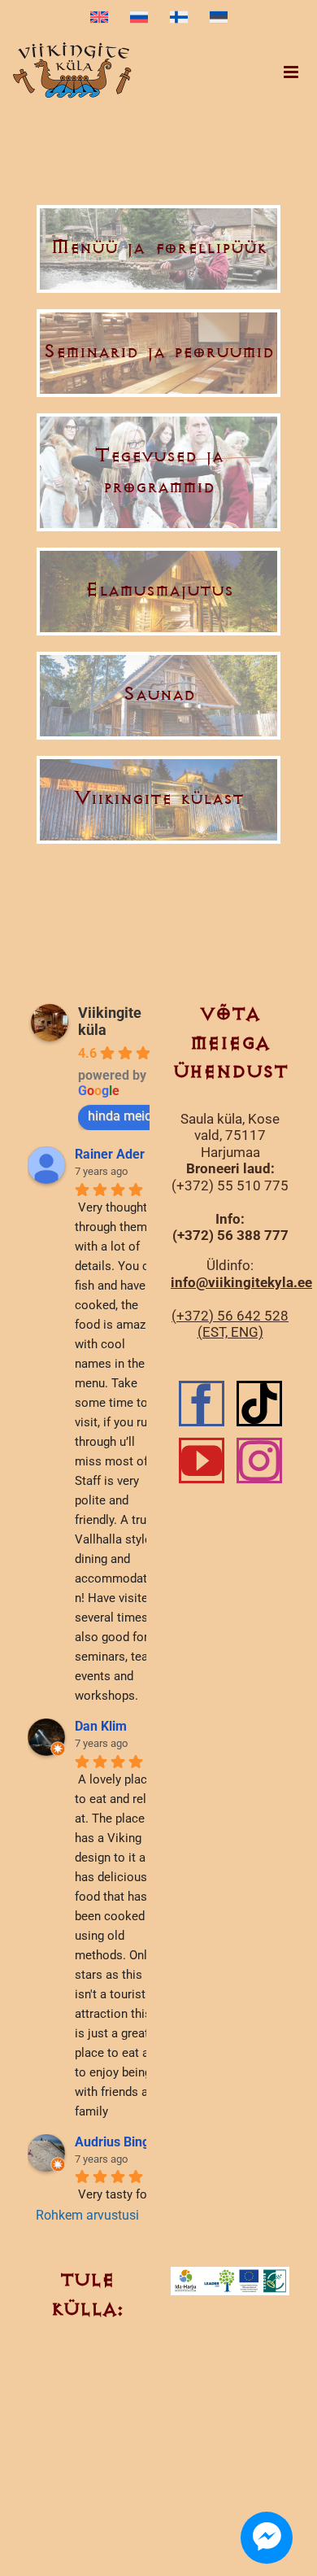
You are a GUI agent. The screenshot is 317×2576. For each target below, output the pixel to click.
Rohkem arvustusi (87, 2215)
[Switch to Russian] (139, 18)
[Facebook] (202, 1404)
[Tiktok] (259, 1404)
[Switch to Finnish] (179, 18)
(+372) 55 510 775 (230, 1185)
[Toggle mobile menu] (292, 72)
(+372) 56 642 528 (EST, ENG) (230, 1324)
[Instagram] (259, 1460)
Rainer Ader (110, 1154)
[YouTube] (202, 1460)
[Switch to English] (99, 18)
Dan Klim (101, 1726)
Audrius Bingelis (122, 2142)
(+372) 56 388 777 (230, 1235)
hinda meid (120, 1116)
